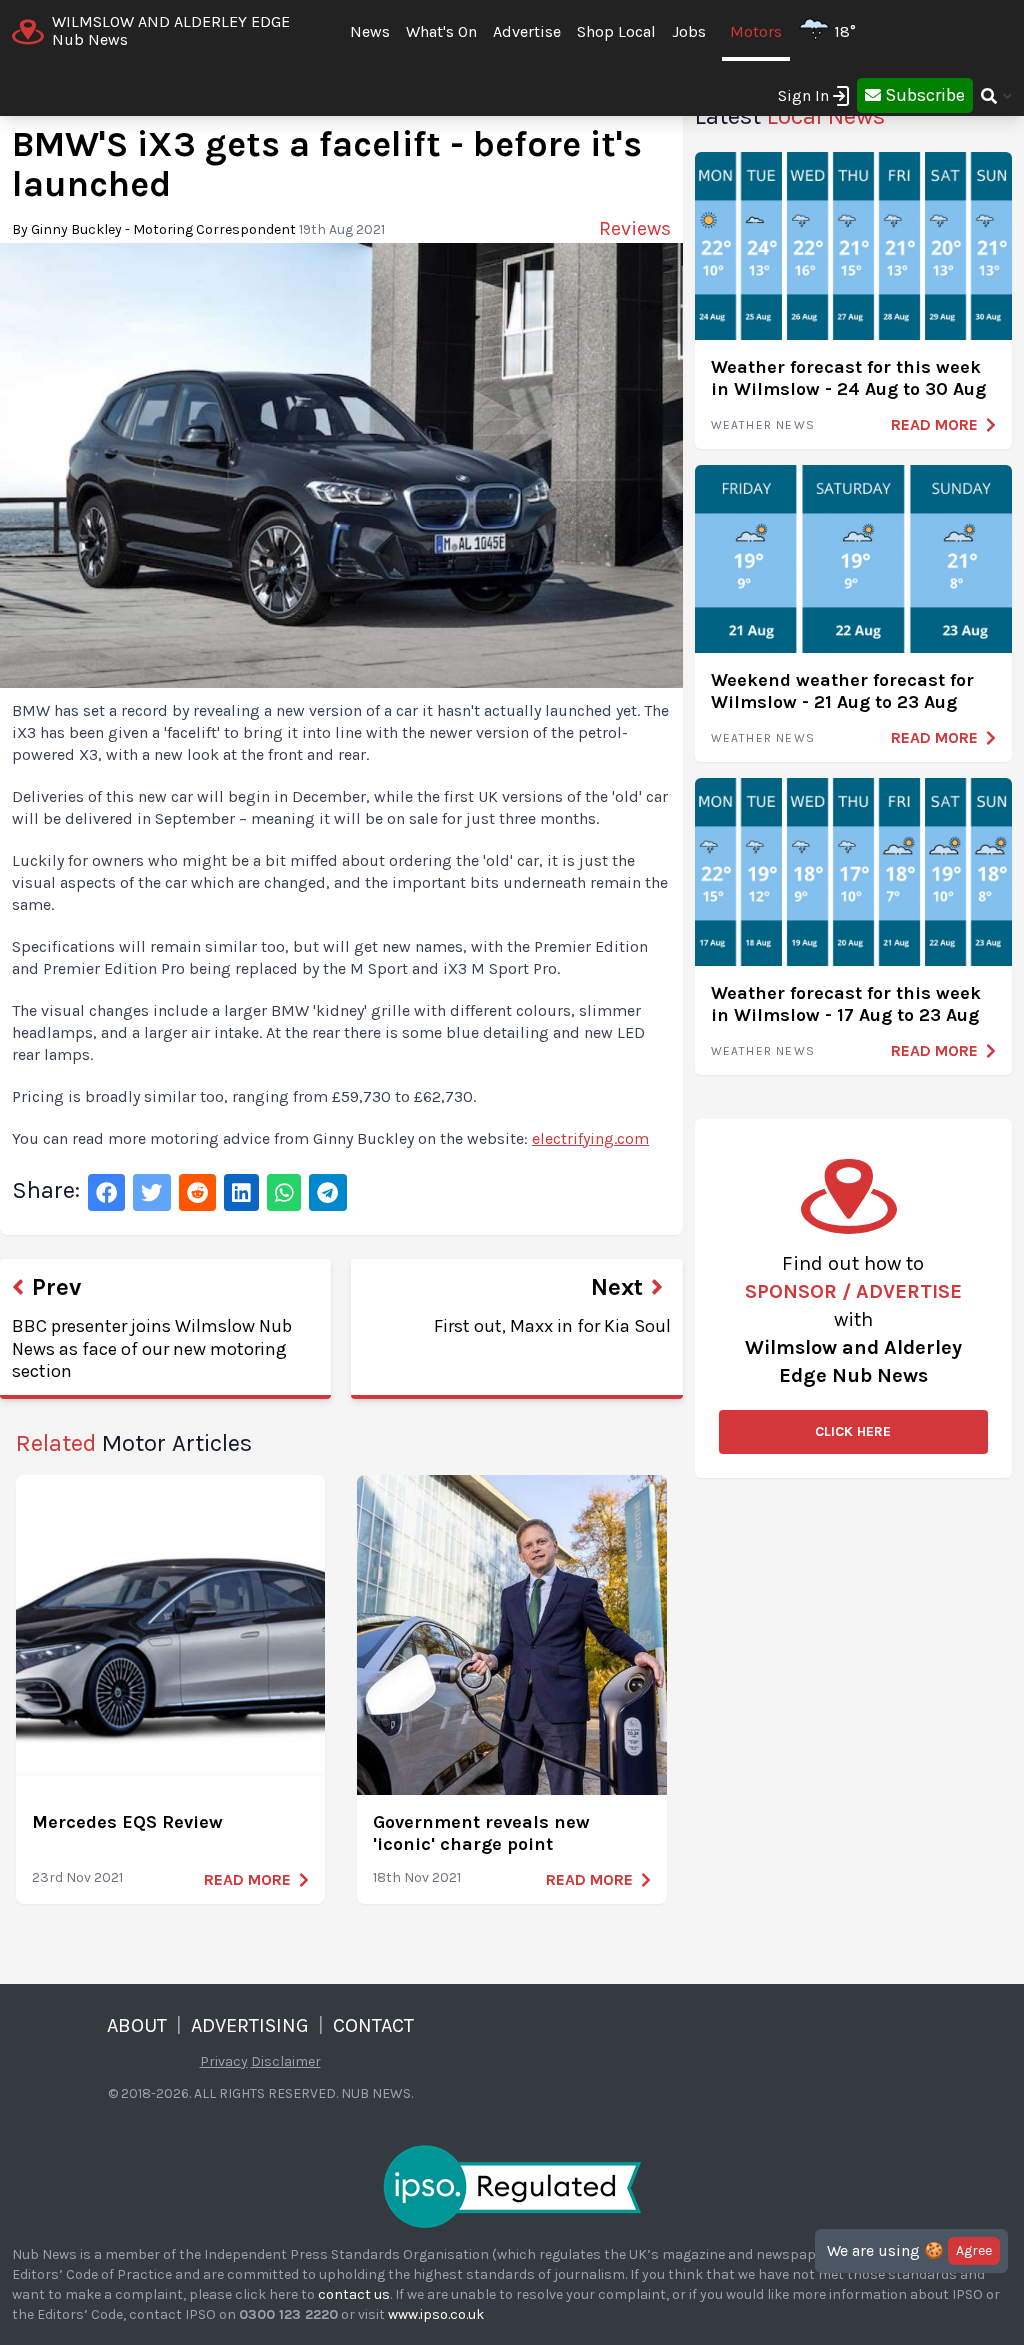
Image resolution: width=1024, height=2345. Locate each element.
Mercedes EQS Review (127, 1822)
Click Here (853, 1431)
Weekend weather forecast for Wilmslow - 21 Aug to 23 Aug (842, 691)
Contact (373, 2025)
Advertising (250, 2025)
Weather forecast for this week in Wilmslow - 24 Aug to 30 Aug (848, 378)
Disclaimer (286, 2061)
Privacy (224, 2061)
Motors (756, 31)
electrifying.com (590, 1138)
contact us (354, 2294)
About (137, 2025)
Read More (247, 1879)
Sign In (803, 95)
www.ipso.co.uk (436, 2314)
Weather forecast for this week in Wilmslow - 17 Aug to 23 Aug (846, 1004)
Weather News (763, 425)
